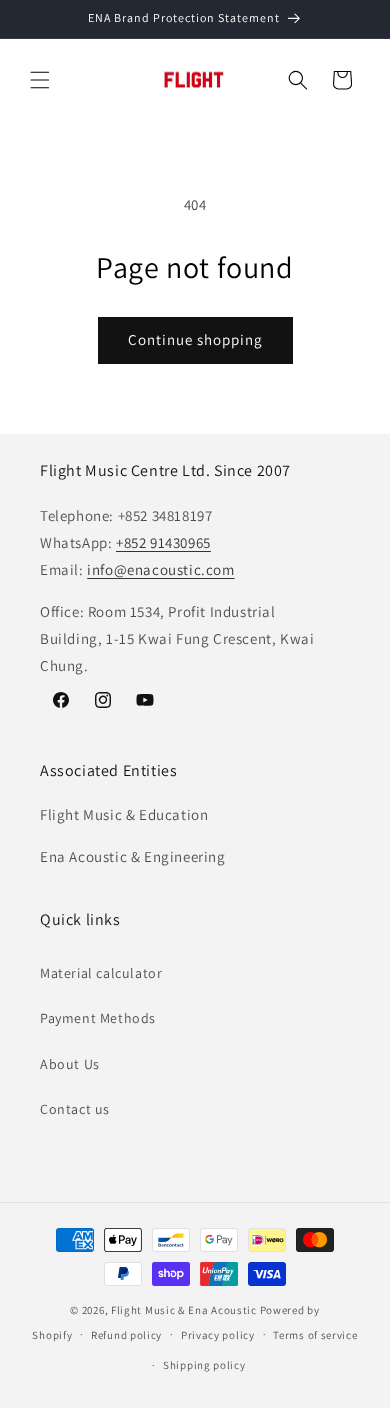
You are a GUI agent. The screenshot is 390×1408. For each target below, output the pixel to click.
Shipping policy (204, 1365)
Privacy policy (218, 1335)
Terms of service (315, 1335)
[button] (40, 80)
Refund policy (126, 1335)
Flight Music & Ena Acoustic (185, 1310)
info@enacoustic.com (160, 569)
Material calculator (101, 973)
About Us (70, 1064)
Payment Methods (98, 1018)
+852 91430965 (163, 542)
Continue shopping (195, 339)
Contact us (75, 1109)
